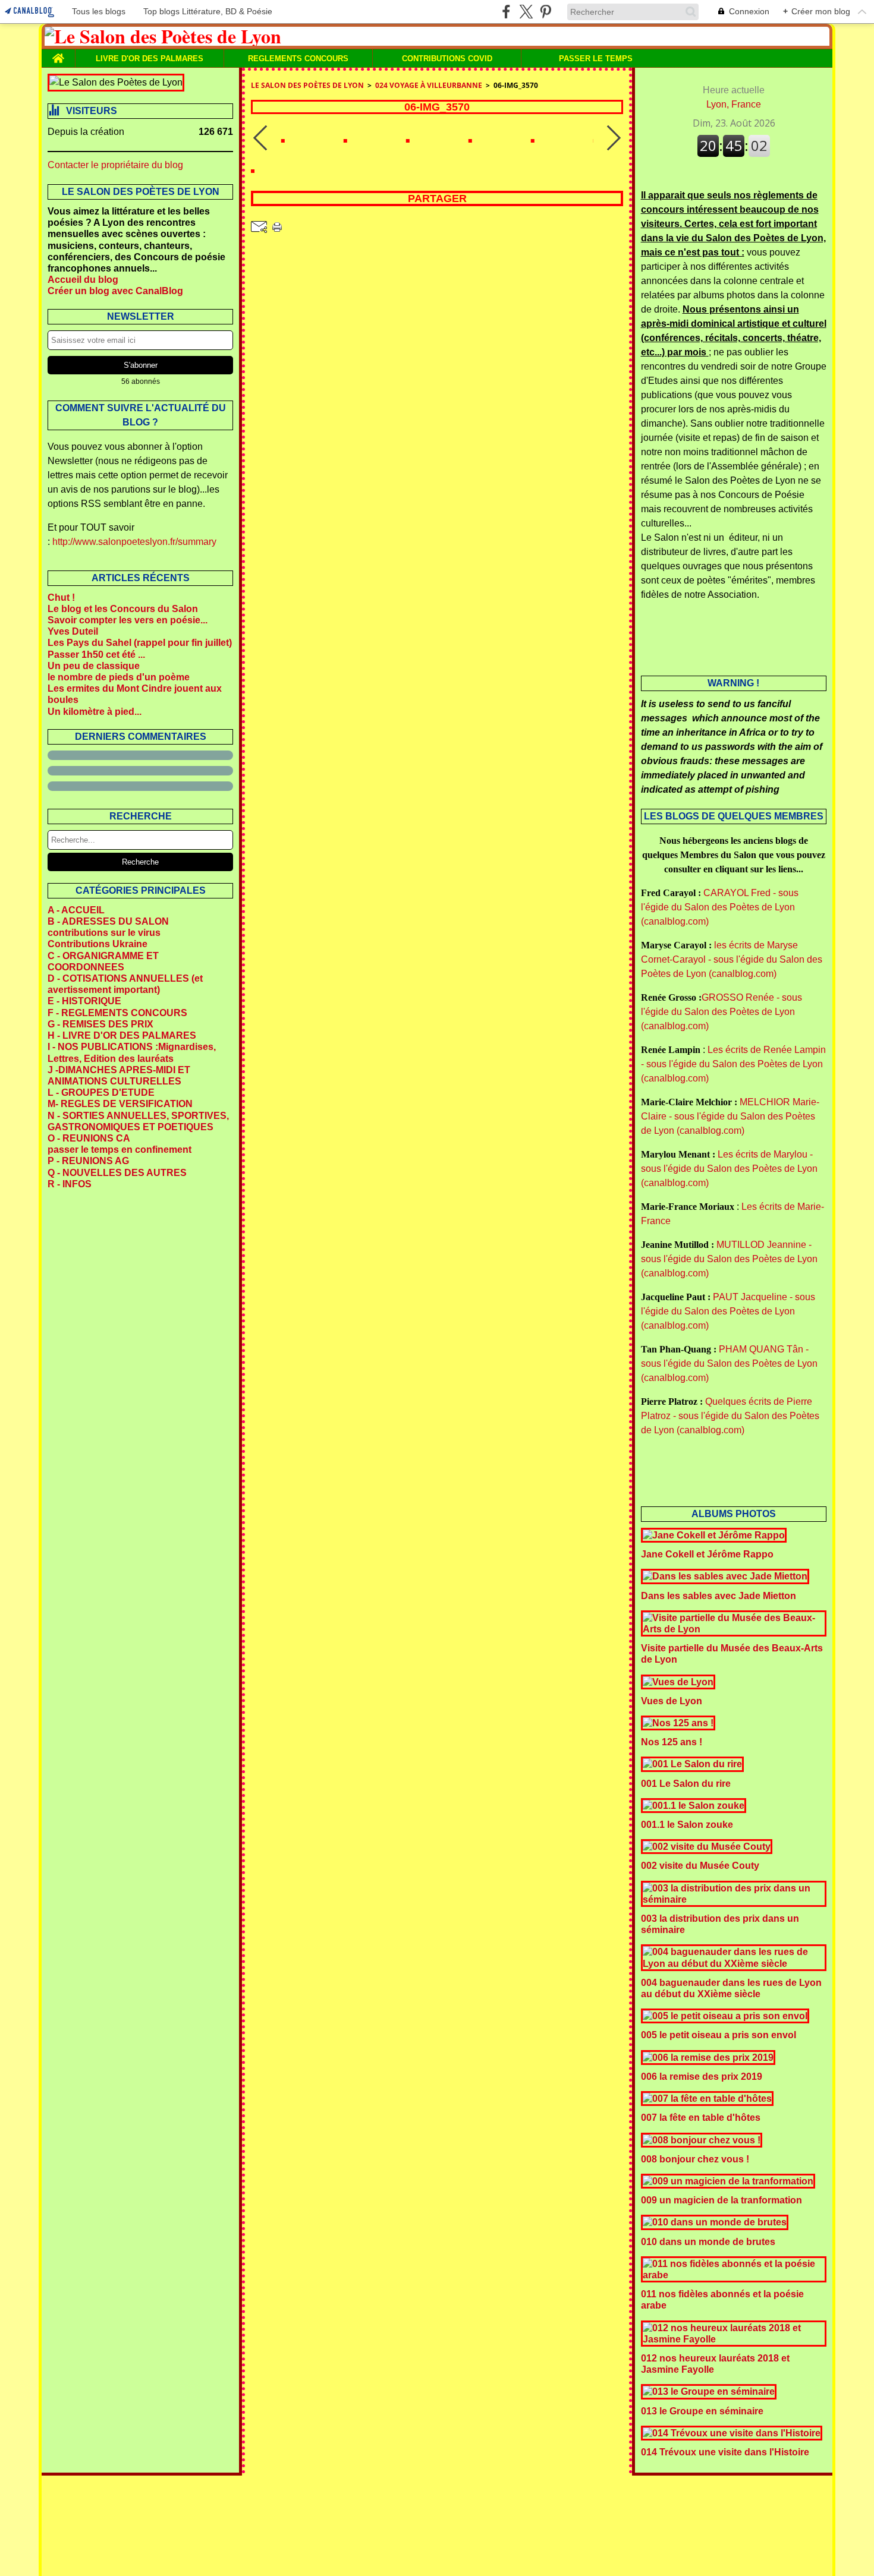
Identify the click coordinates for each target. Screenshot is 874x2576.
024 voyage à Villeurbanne (429, 85)
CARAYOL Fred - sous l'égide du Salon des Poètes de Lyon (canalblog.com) (720, 907)
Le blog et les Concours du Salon (123, 609)
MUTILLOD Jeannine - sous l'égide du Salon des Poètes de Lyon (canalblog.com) (729, 1259)
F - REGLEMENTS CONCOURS (117, 1013)
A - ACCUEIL (76, 910)
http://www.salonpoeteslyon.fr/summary (134, 542)
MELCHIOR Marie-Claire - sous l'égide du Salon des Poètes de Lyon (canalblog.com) (730, 1116)
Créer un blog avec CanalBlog (115, 291)
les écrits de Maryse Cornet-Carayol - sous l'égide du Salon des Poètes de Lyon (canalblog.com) (732, 959)
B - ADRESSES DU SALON (108, 921)
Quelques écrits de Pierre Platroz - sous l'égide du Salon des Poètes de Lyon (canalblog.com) (730, 1416)
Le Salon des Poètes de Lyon (307, 85)
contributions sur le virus (104, 933)
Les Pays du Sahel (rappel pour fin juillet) (140, 643)
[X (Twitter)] (526, 12)
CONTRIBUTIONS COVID (447, 59)
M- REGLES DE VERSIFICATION (120, 1104)
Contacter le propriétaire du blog (115, 165)
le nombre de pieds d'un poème (119, 677)
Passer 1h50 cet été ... (96, 655)
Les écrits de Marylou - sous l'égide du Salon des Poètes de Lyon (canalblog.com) (729, 1169)
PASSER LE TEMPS (596, 59)
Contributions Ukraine (98, 944)
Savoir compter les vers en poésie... (128, 620)
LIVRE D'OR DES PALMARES (150, 59)
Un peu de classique (94, 666)
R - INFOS (70, 1184)
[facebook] (506, 12)
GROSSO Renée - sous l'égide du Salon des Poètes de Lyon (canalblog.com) (721, 1012)
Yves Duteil (73, 631)
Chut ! (61, 598)
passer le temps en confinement (120, 1150)
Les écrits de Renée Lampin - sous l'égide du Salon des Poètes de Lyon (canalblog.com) (733, 1064)
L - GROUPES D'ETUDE (101, 1092)
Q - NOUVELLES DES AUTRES (117, 1173)
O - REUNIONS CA (89, 1138)
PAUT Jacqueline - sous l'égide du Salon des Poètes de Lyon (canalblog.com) (728, 1311)
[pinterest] (546, 12)
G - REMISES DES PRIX (100, 1024)
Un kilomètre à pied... (95, 712)
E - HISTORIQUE (84, 1001)
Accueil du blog (83, 280)
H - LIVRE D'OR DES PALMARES (122, 1035)
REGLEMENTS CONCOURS (298, 59)
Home (58, 53)
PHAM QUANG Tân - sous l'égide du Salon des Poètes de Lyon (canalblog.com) (729, 1363)
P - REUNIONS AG (88, 1161)
